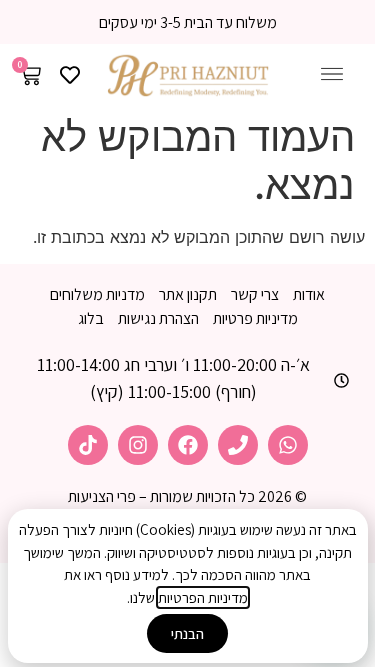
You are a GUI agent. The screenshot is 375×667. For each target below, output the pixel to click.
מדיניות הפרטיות (203, 597)
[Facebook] (188, 445)
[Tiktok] (88, 445)
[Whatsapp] (288, 445)
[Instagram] (138, 445)
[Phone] (238, 445)
